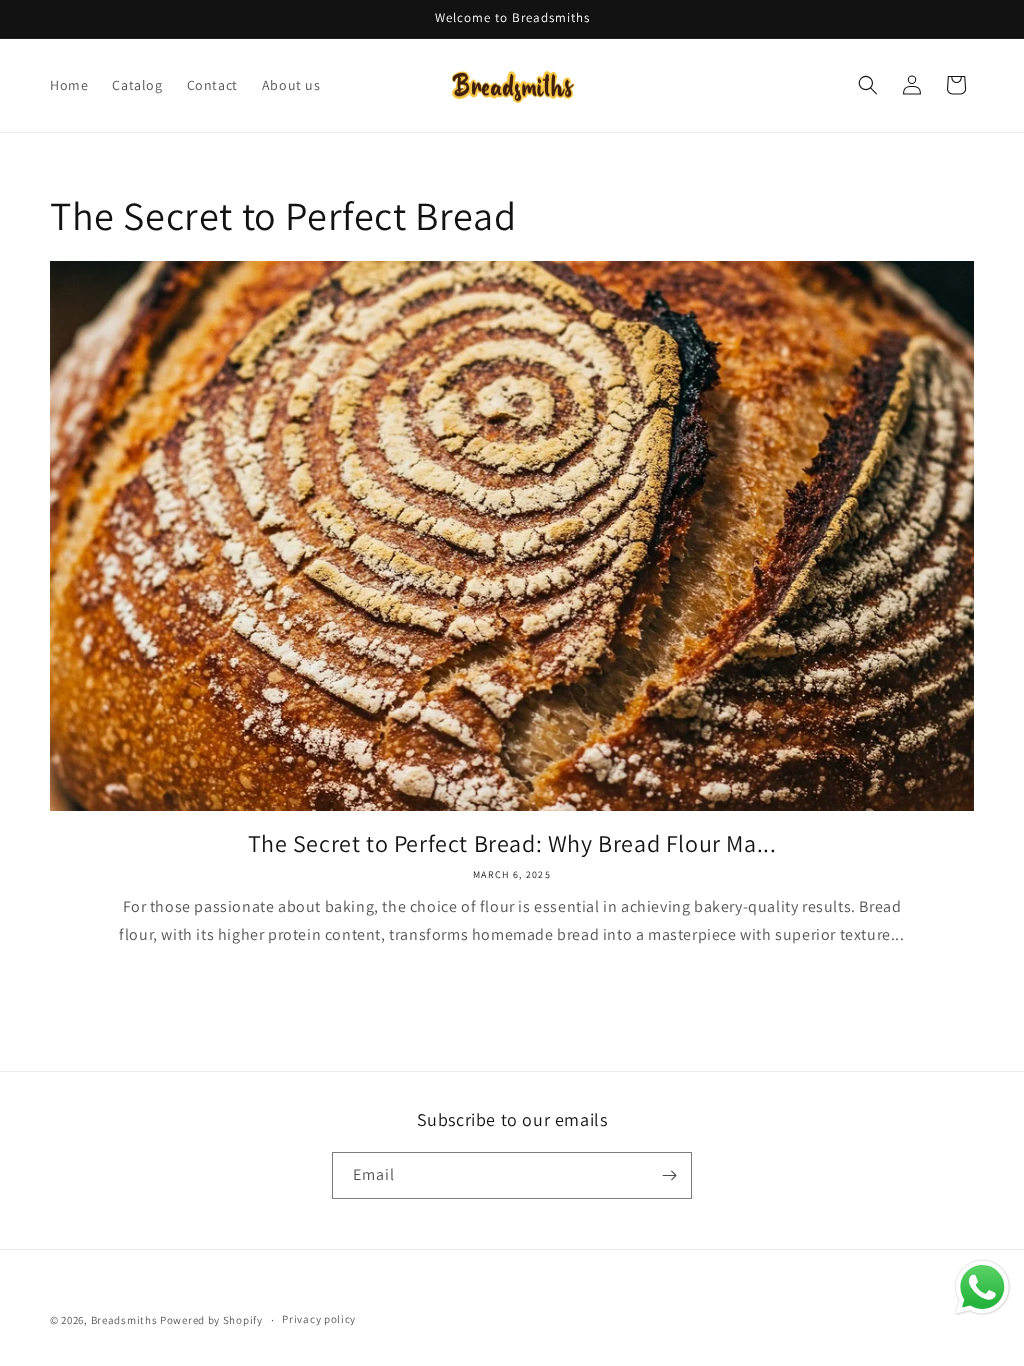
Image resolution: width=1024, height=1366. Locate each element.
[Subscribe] (669, 1175)
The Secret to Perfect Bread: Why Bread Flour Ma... (512, 843)
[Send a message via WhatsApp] (982, 1287)
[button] (868, 85)
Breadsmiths (124, 1320)
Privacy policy (319, 1319)
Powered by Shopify (211, 1320)
